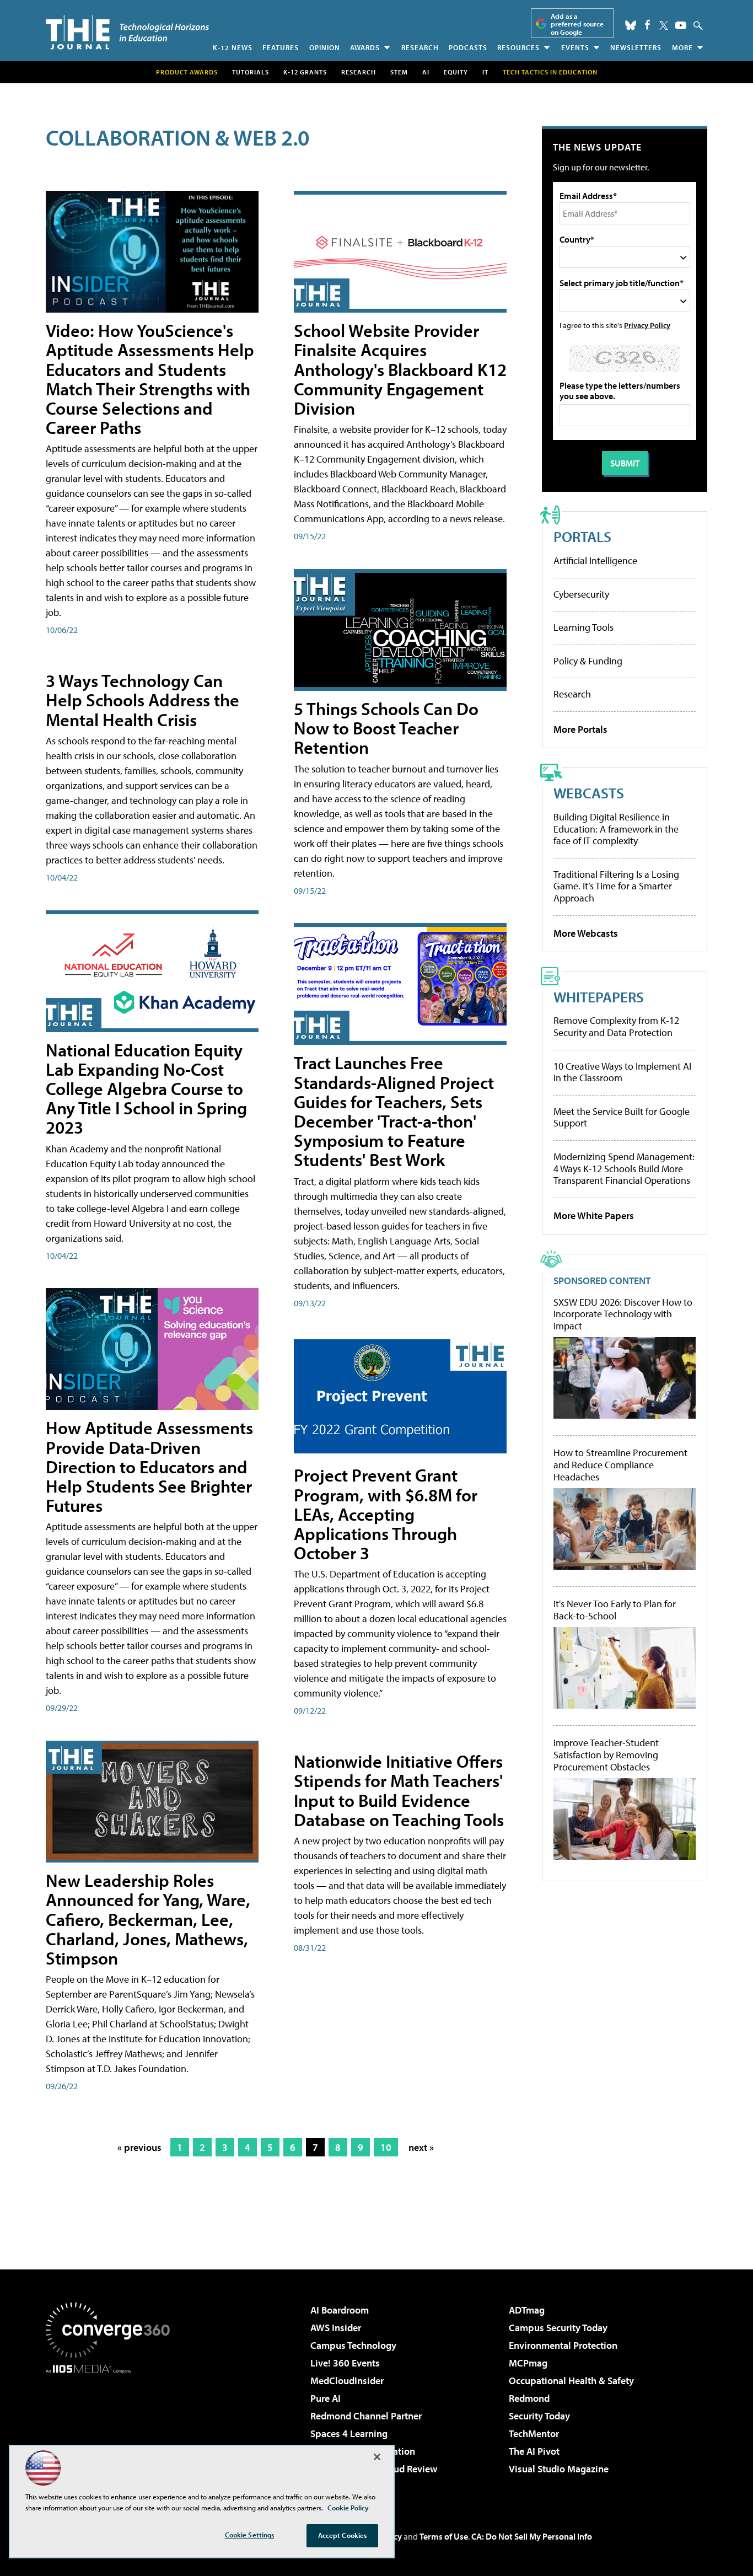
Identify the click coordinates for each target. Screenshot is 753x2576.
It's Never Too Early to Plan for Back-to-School (615, 1610)
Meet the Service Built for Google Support (622, 1117)
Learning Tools (583, 627)
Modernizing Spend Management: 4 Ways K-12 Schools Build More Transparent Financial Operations (624, 1168)
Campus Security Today (558, 2328)
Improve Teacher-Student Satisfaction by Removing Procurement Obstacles (606, 1755)
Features (281, 47)
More (682, 47)
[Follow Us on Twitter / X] (664, 25)
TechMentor (534, 2433)
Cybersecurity (581, 594)
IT (485, 72)
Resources (518, 47)
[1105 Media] (112, 2430)
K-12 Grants (305, 72)
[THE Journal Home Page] (127, 32)
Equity (456, 72)
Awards (365, 47)
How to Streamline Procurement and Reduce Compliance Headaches (620, 1465)
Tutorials (251, 72)
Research (420, 47)
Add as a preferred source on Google (577, 24)
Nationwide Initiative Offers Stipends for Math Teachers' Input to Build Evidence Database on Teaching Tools (399, 1790)
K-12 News (233, 47)
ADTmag (527, 2310)
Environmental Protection (563, 2345)
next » (421, 2147)
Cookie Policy (348, 2508)
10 (386, 2147)
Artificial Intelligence (595, 560)
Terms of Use (444, 2536)
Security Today (539, 2416)
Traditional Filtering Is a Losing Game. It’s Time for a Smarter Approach (616, 886)
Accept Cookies (343, 2535)
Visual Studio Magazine (559, 2469)
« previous (139, 2147)
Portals (582, 536)
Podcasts (468, 47)
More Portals (580, 729)
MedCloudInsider (347, 2381)
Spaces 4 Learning (349, 2433)
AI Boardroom (340, 2310)
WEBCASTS (589, 793)
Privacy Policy (647, 325)
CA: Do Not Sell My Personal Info (532, 2536)
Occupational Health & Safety (571, 2381)
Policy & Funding (588, 661)
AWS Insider (336, 2328)
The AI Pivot (534, 2451)
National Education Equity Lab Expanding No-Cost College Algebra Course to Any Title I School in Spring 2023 (146, 1089)
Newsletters (636, 47)
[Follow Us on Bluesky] (631, 25)
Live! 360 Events (345, 2363)
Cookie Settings (250, 2535)
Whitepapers (599, 997)
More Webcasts (586, 933)
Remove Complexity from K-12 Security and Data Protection (616, 1026)
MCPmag (528, 2363)
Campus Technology (353, 2345)
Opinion (325, 47)
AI (426, 72)
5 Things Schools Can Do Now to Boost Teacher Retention (386, 728)
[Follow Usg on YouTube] (681, 25)
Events (575, 47)
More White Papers (594, 1215)
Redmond (529, 2398)
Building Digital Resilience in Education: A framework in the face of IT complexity (616, 829)
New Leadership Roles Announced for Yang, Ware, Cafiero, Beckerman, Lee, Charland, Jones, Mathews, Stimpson (148, 1919)
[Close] (377, 2457)
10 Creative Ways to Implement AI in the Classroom (622, 1072)
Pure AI (326, 2398)
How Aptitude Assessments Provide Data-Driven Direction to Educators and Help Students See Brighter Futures (149, 1466)
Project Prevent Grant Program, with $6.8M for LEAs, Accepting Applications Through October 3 (386, 1514)
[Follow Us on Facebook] (647, 25)
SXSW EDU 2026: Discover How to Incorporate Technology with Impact (623, 1314)
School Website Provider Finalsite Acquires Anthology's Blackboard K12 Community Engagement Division (400, 369)
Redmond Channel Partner (366, 2416)
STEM (399, 72)
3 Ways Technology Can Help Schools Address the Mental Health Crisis (142, 700)
